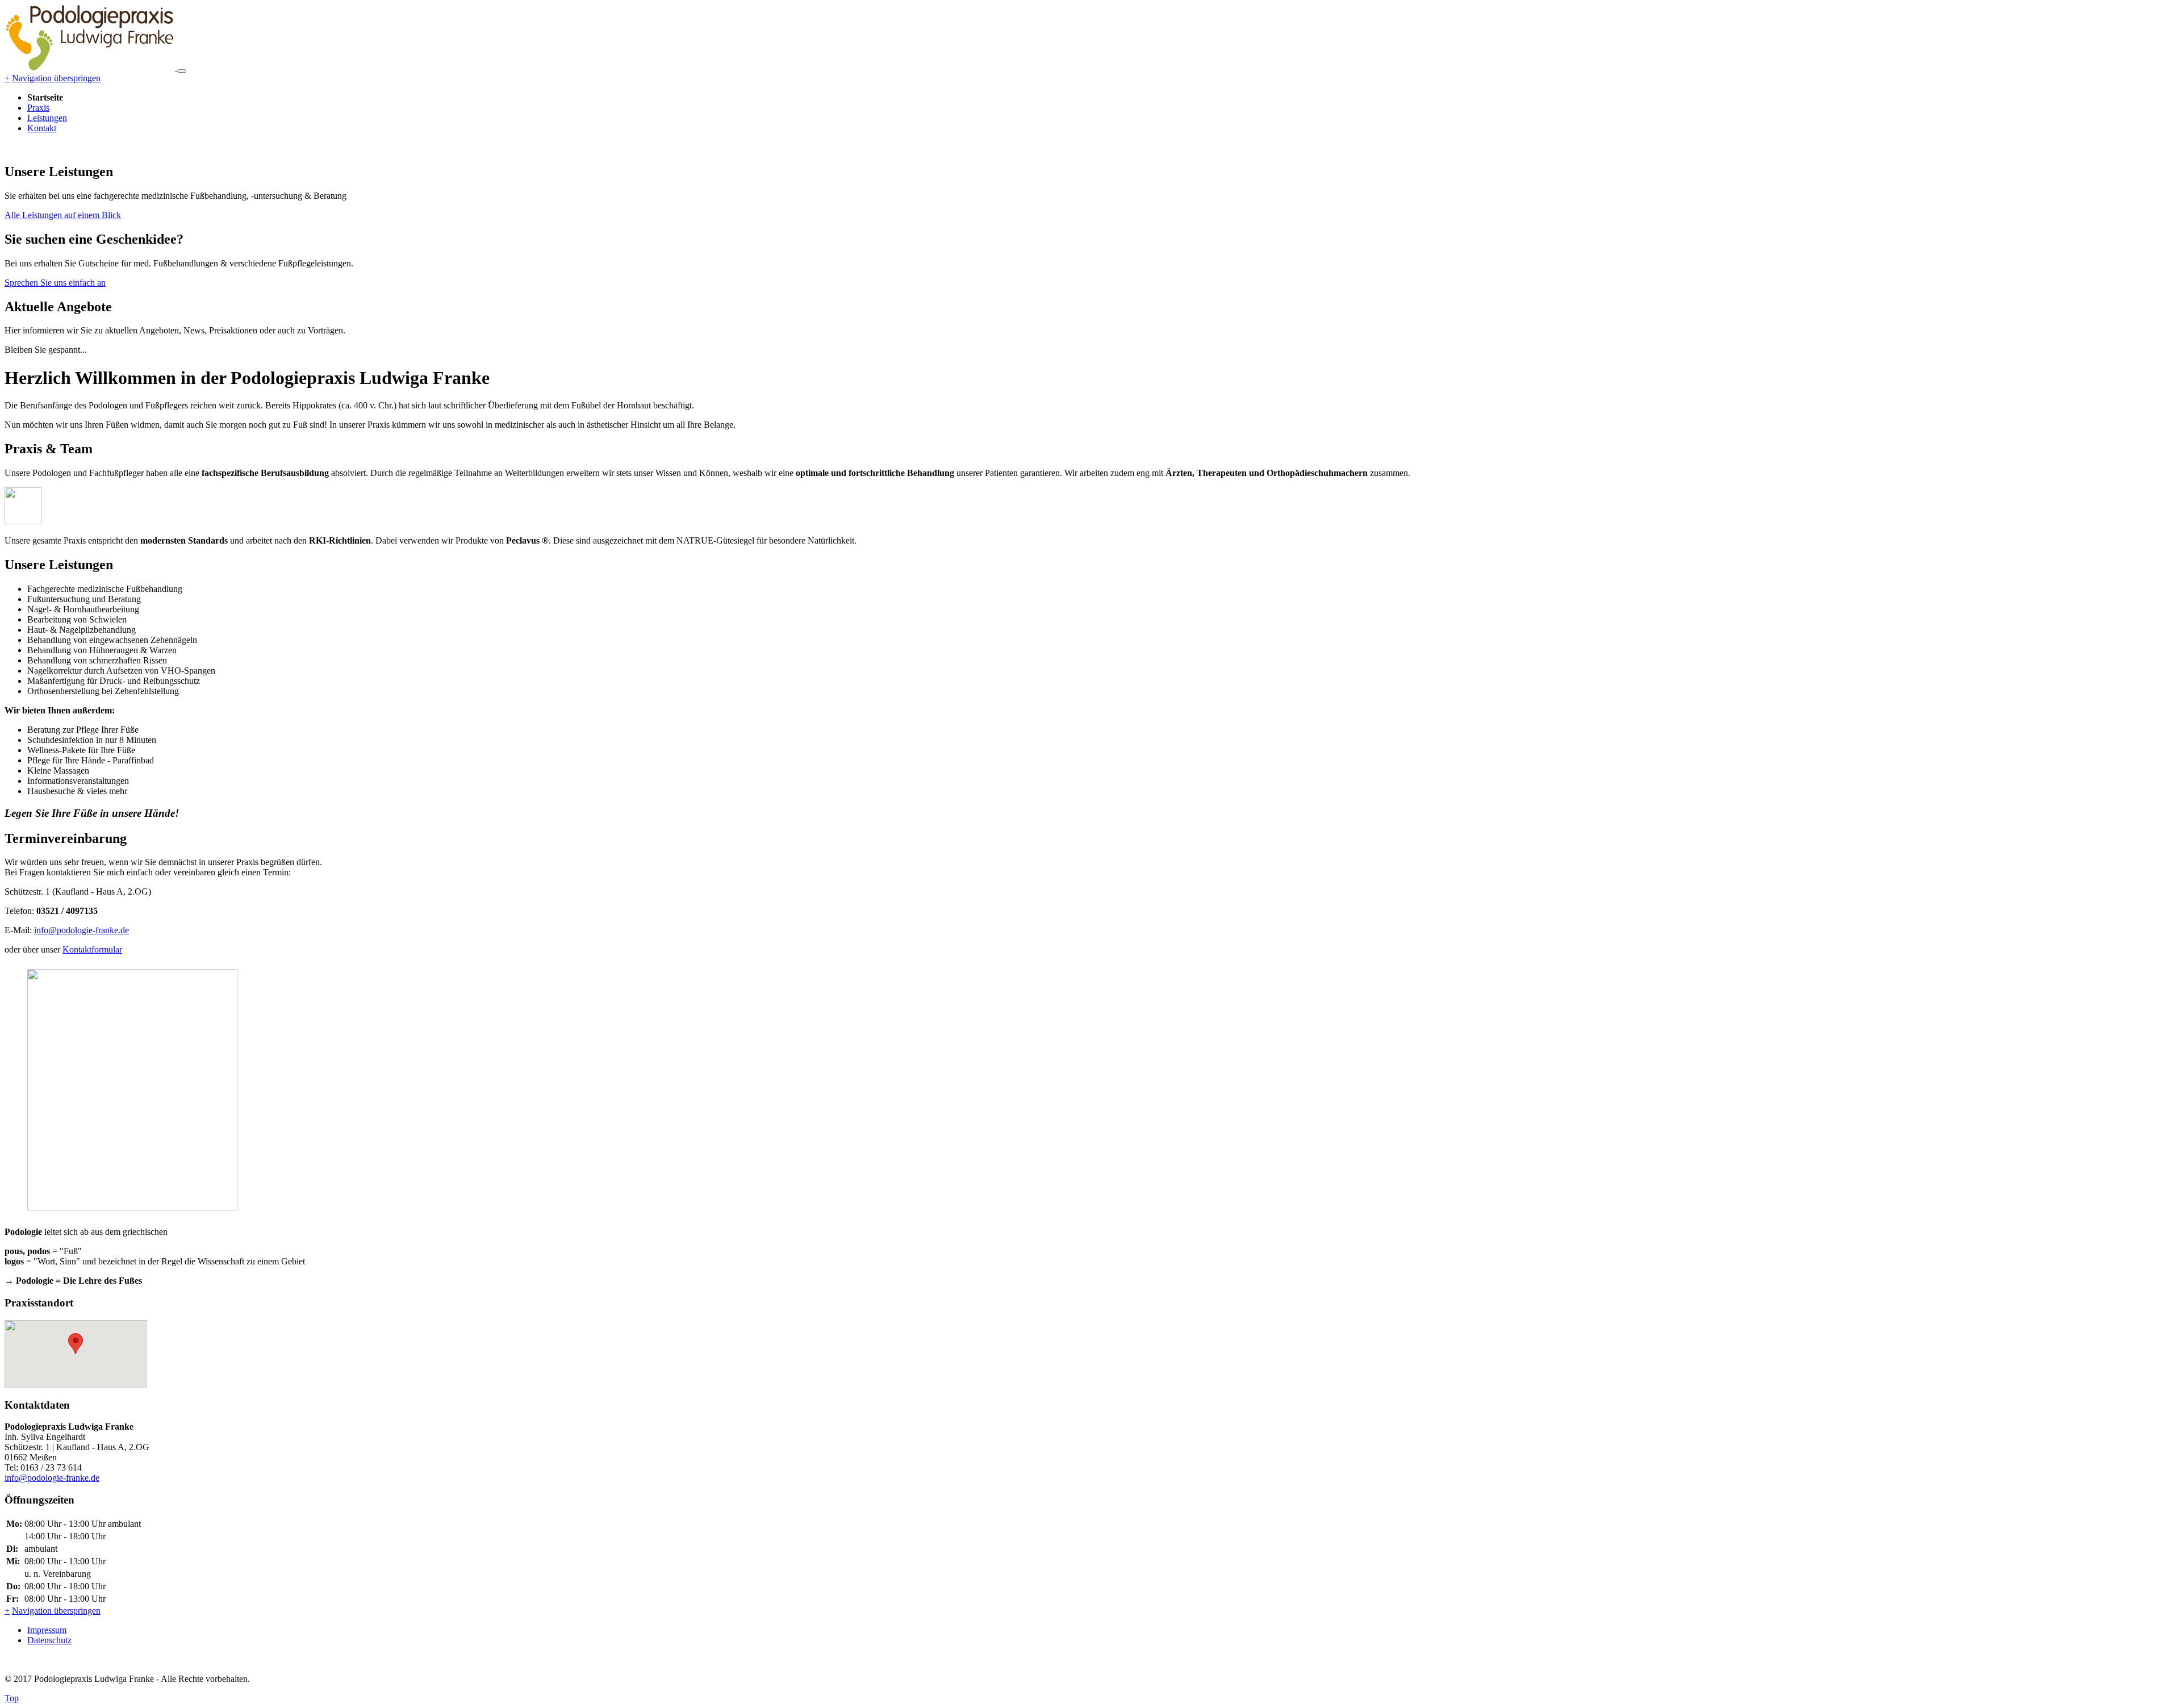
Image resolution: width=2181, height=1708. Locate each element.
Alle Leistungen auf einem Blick (63, 215)
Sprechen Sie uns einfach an (55, 283)
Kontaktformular (92, 949)
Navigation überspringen (56, 78)
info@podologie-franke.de (82, 930)
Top (12, 1698)
